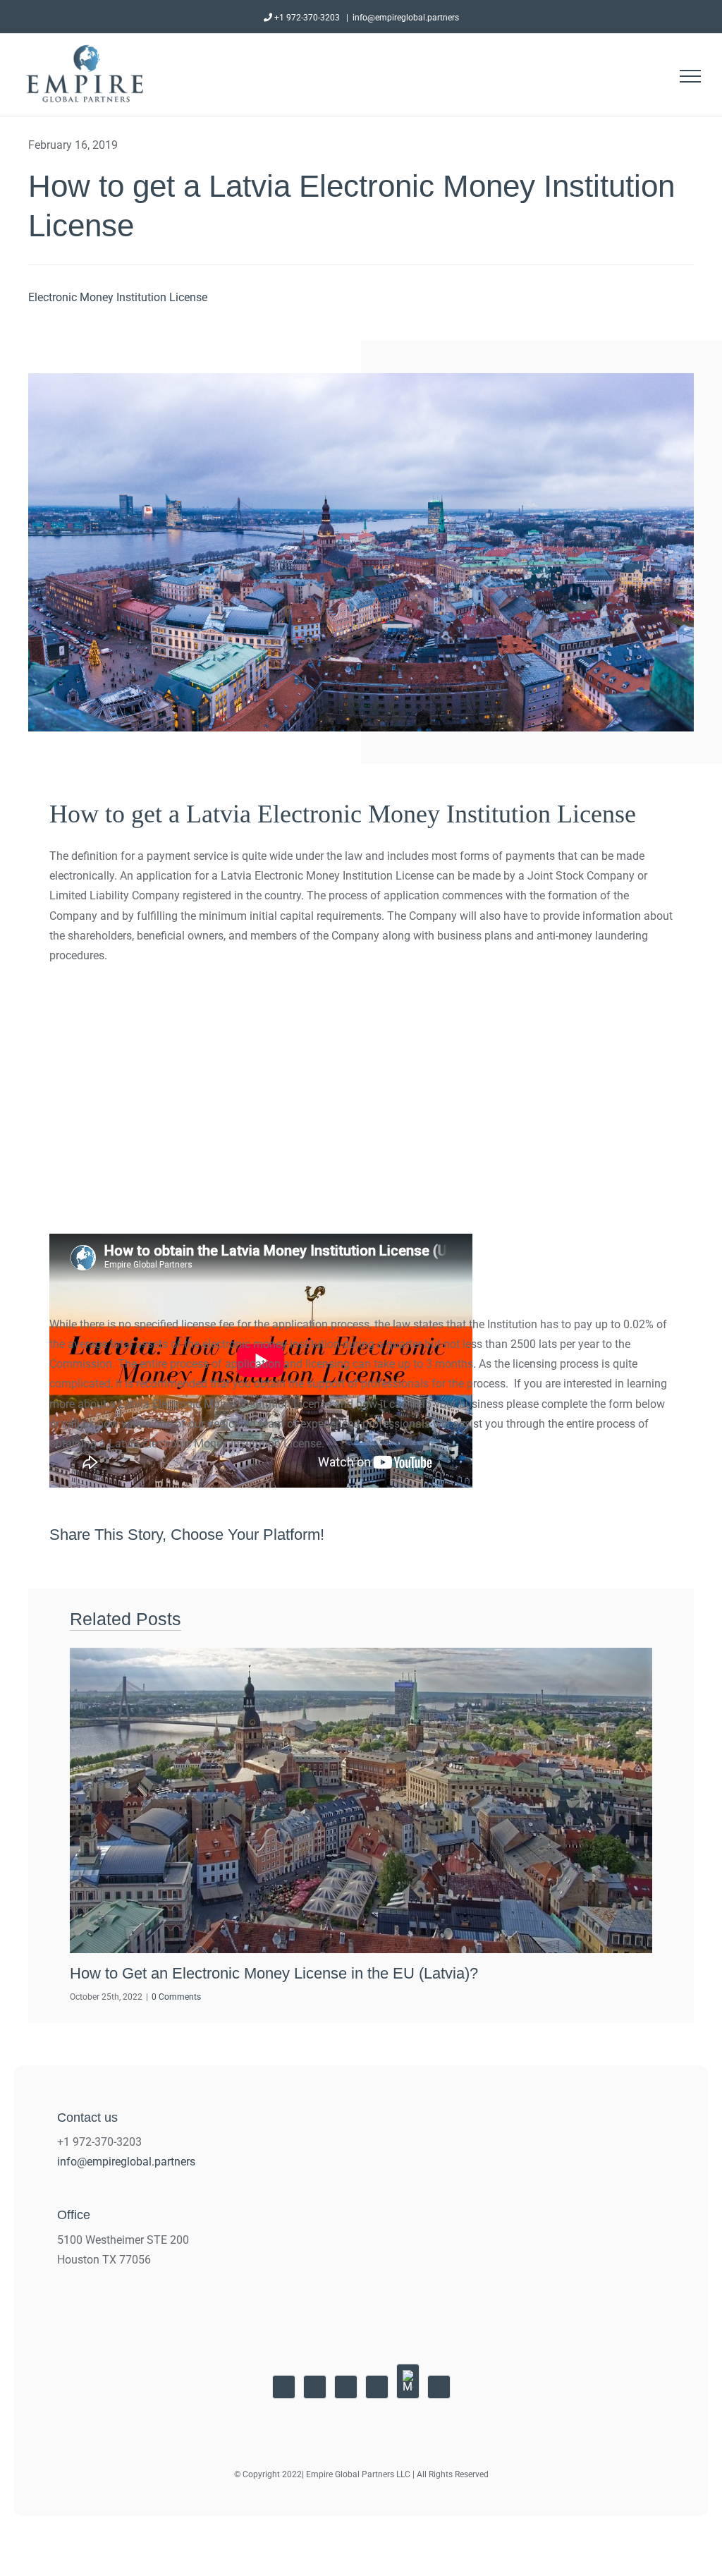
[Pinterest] (609, 1535)
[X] (482, 1535)
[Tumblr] (584, 1535)
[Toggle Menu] (690, 76)
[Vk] (635, 1535)
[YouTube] (284, 2387)
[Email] (660, 1535)
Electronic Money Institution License (118, 297)
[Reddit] (508, 1535)
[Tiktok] (439, 2387)
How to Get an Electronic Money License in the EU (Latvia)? (274, 1973)
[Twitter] (346, 2387)
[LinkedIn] (533, 1535)
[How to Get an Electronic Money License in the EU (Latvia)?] (361, 1800)
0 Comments (176, 1997)
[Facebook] (457, 1535)
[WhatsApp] (558, 1535)
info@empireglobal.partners (406, 18)
